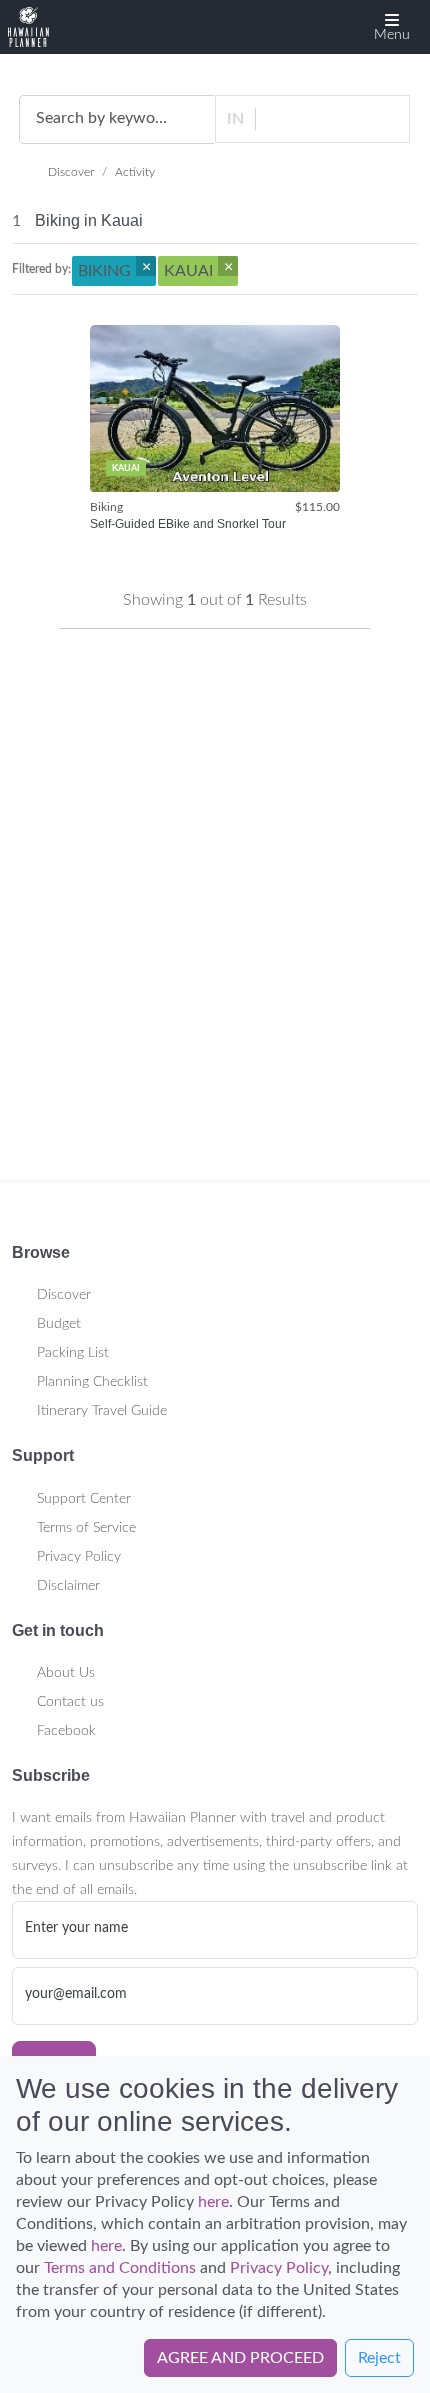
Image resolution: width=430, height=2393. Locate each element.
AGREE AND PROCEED (240, 2358)
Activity (135, 172)
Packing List (73, 1353)
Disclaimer (68, 1586)
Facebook (66, 1731)
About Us (66, 1673)
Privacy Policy (79, 1557)
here (213, 2202)
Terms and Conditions (120, 2268)
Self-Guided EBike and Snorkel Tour (188, 524)
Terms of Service (86, 1528)
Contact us (70, 1702)
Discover (71, 172)
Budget (59, 1324)
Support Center (84, 1499)
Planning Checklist (92, 1382)
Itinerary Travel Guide (102, 1411)
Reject (379, 2358)
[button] (392, 27)
